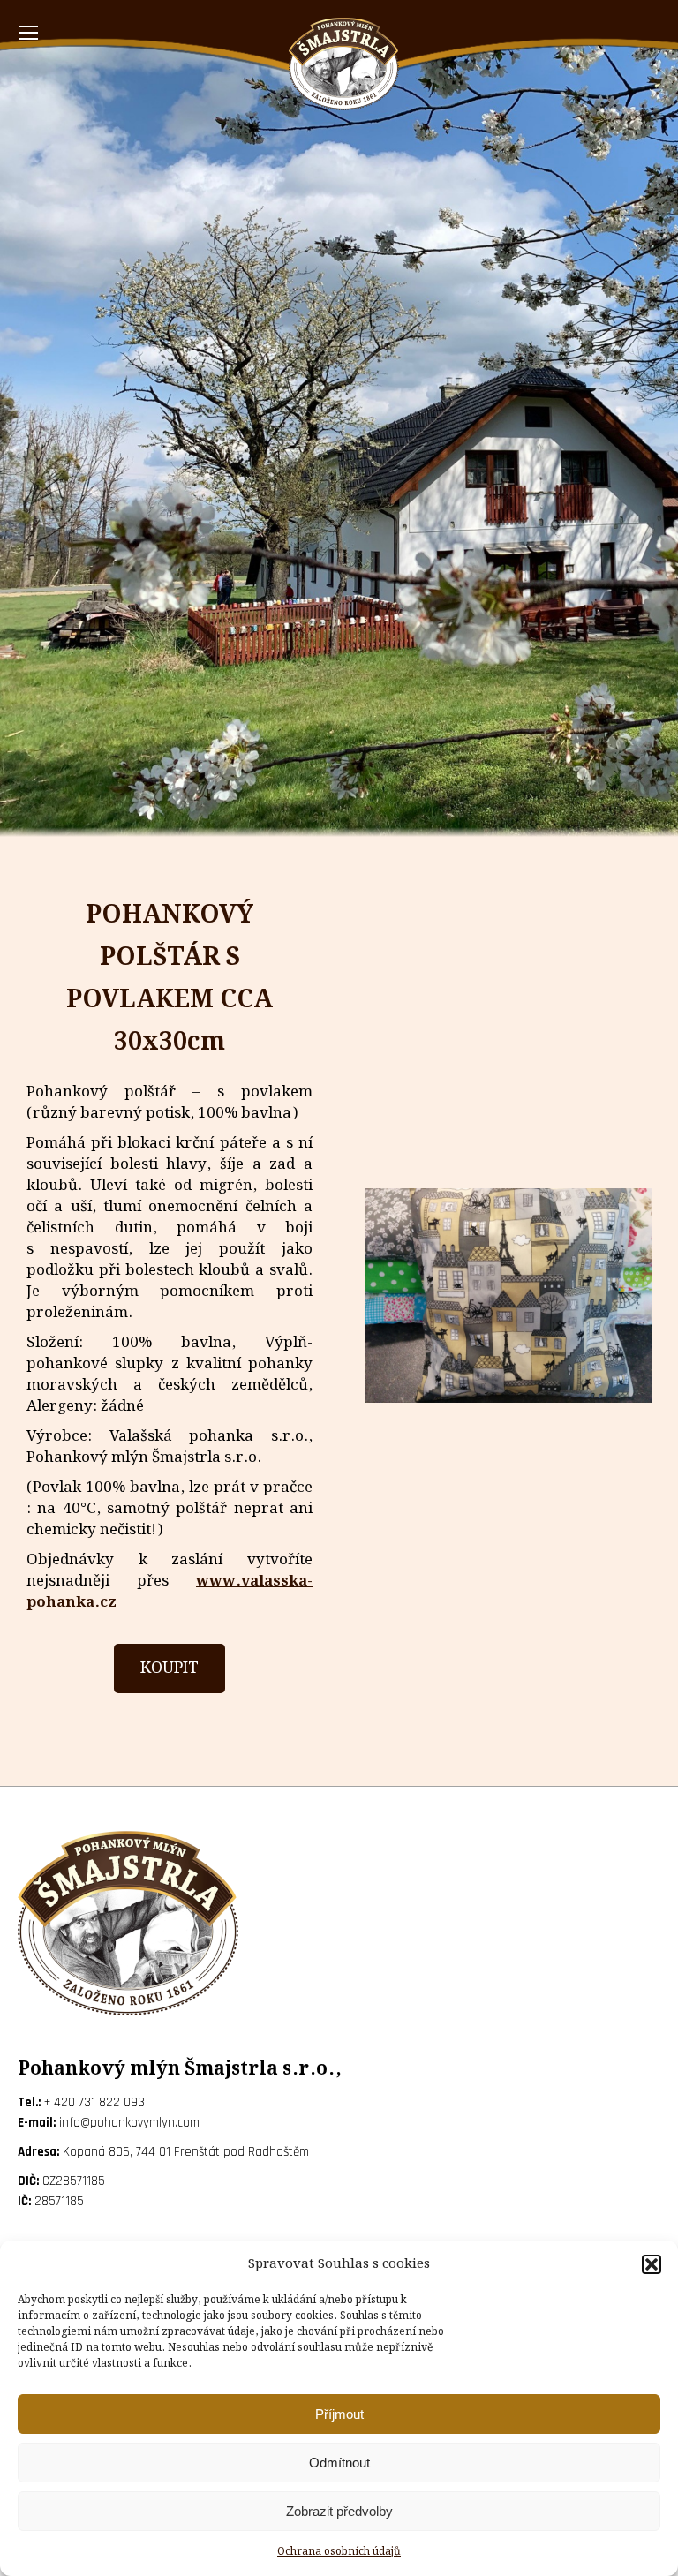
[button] (652, 2264)
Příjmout (339, 2414)
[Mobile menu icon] (28, 33)
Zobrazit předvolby (339, 2511)
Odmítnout (339, 2463)
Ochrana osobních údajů (339, 2552)
